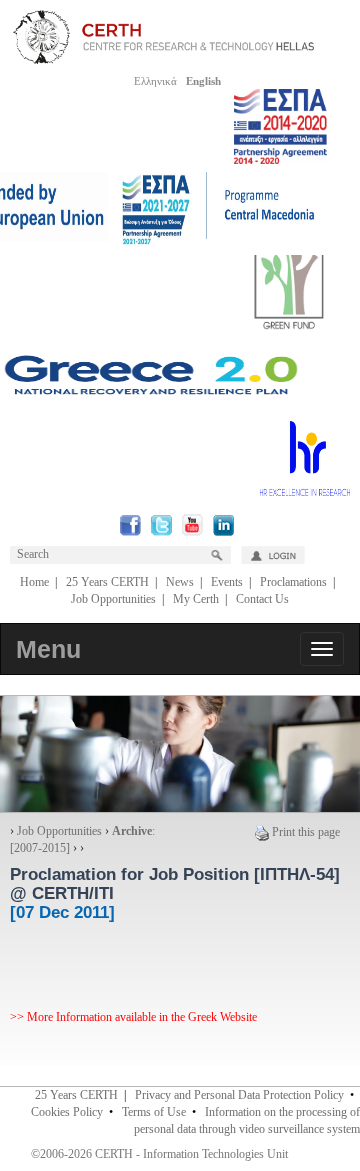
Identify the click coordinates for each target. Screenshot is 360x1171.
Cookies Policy (67, 1112)
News (180, 582)
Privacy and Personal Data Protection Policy (239, 1095)
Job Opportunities (113, 599)
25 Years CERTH (107, 582)
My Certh (196, 599)
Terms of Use (154, 1112)
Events (227, 582)
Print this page (306, 832)
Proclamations (293, 582)
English (203, 81)
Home (34, 582)
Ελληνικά (155, 81)
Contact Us (262, 599)
